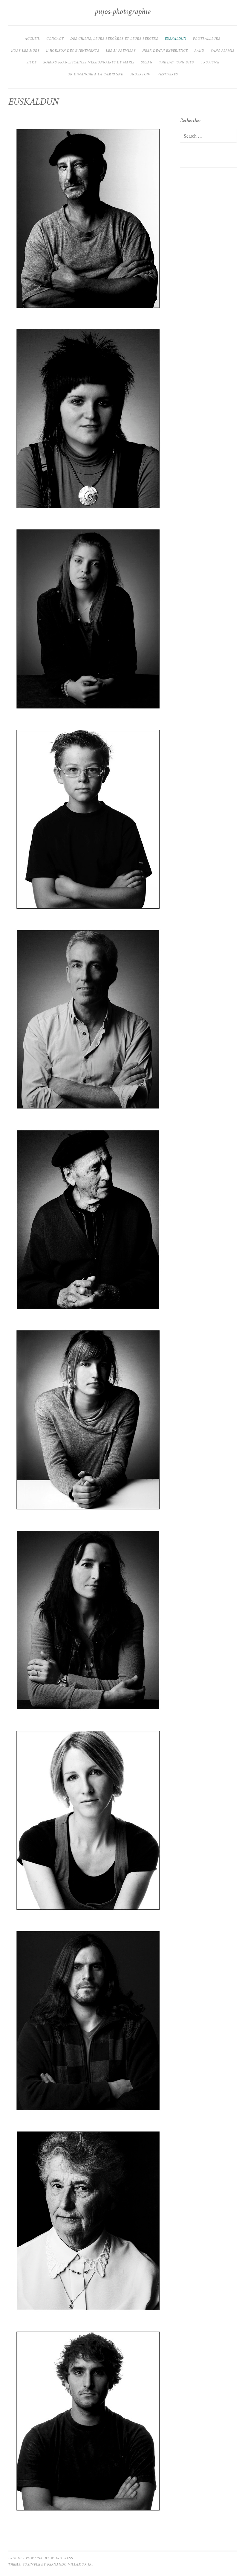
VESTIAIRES (167, 75)
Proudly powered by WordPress (40, 2558)
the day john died (177, 63)
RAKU (199, 51)
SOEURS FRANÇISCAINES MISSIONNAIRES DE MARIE (89, 63)
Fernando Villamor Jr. (70, 2565)
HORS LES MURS (25, 51)
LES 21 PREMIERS (121, 51)
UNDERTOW (140, 75)
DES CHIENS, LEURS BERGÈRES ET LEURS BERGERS (114, 39)
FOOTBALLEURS (206, 39)
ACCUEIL (32, 39)
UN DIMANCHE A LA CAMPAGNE (95, 75)
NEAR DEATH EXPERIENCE (165, 51)
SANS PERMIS (222, 51)
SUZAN (147, 63)
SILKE (31, 63)
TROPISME (210, 63)
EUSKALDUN (175, 39)
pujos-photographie (122, 12)
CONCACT (55, 39)
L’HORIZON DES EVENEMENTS (73, 51)
